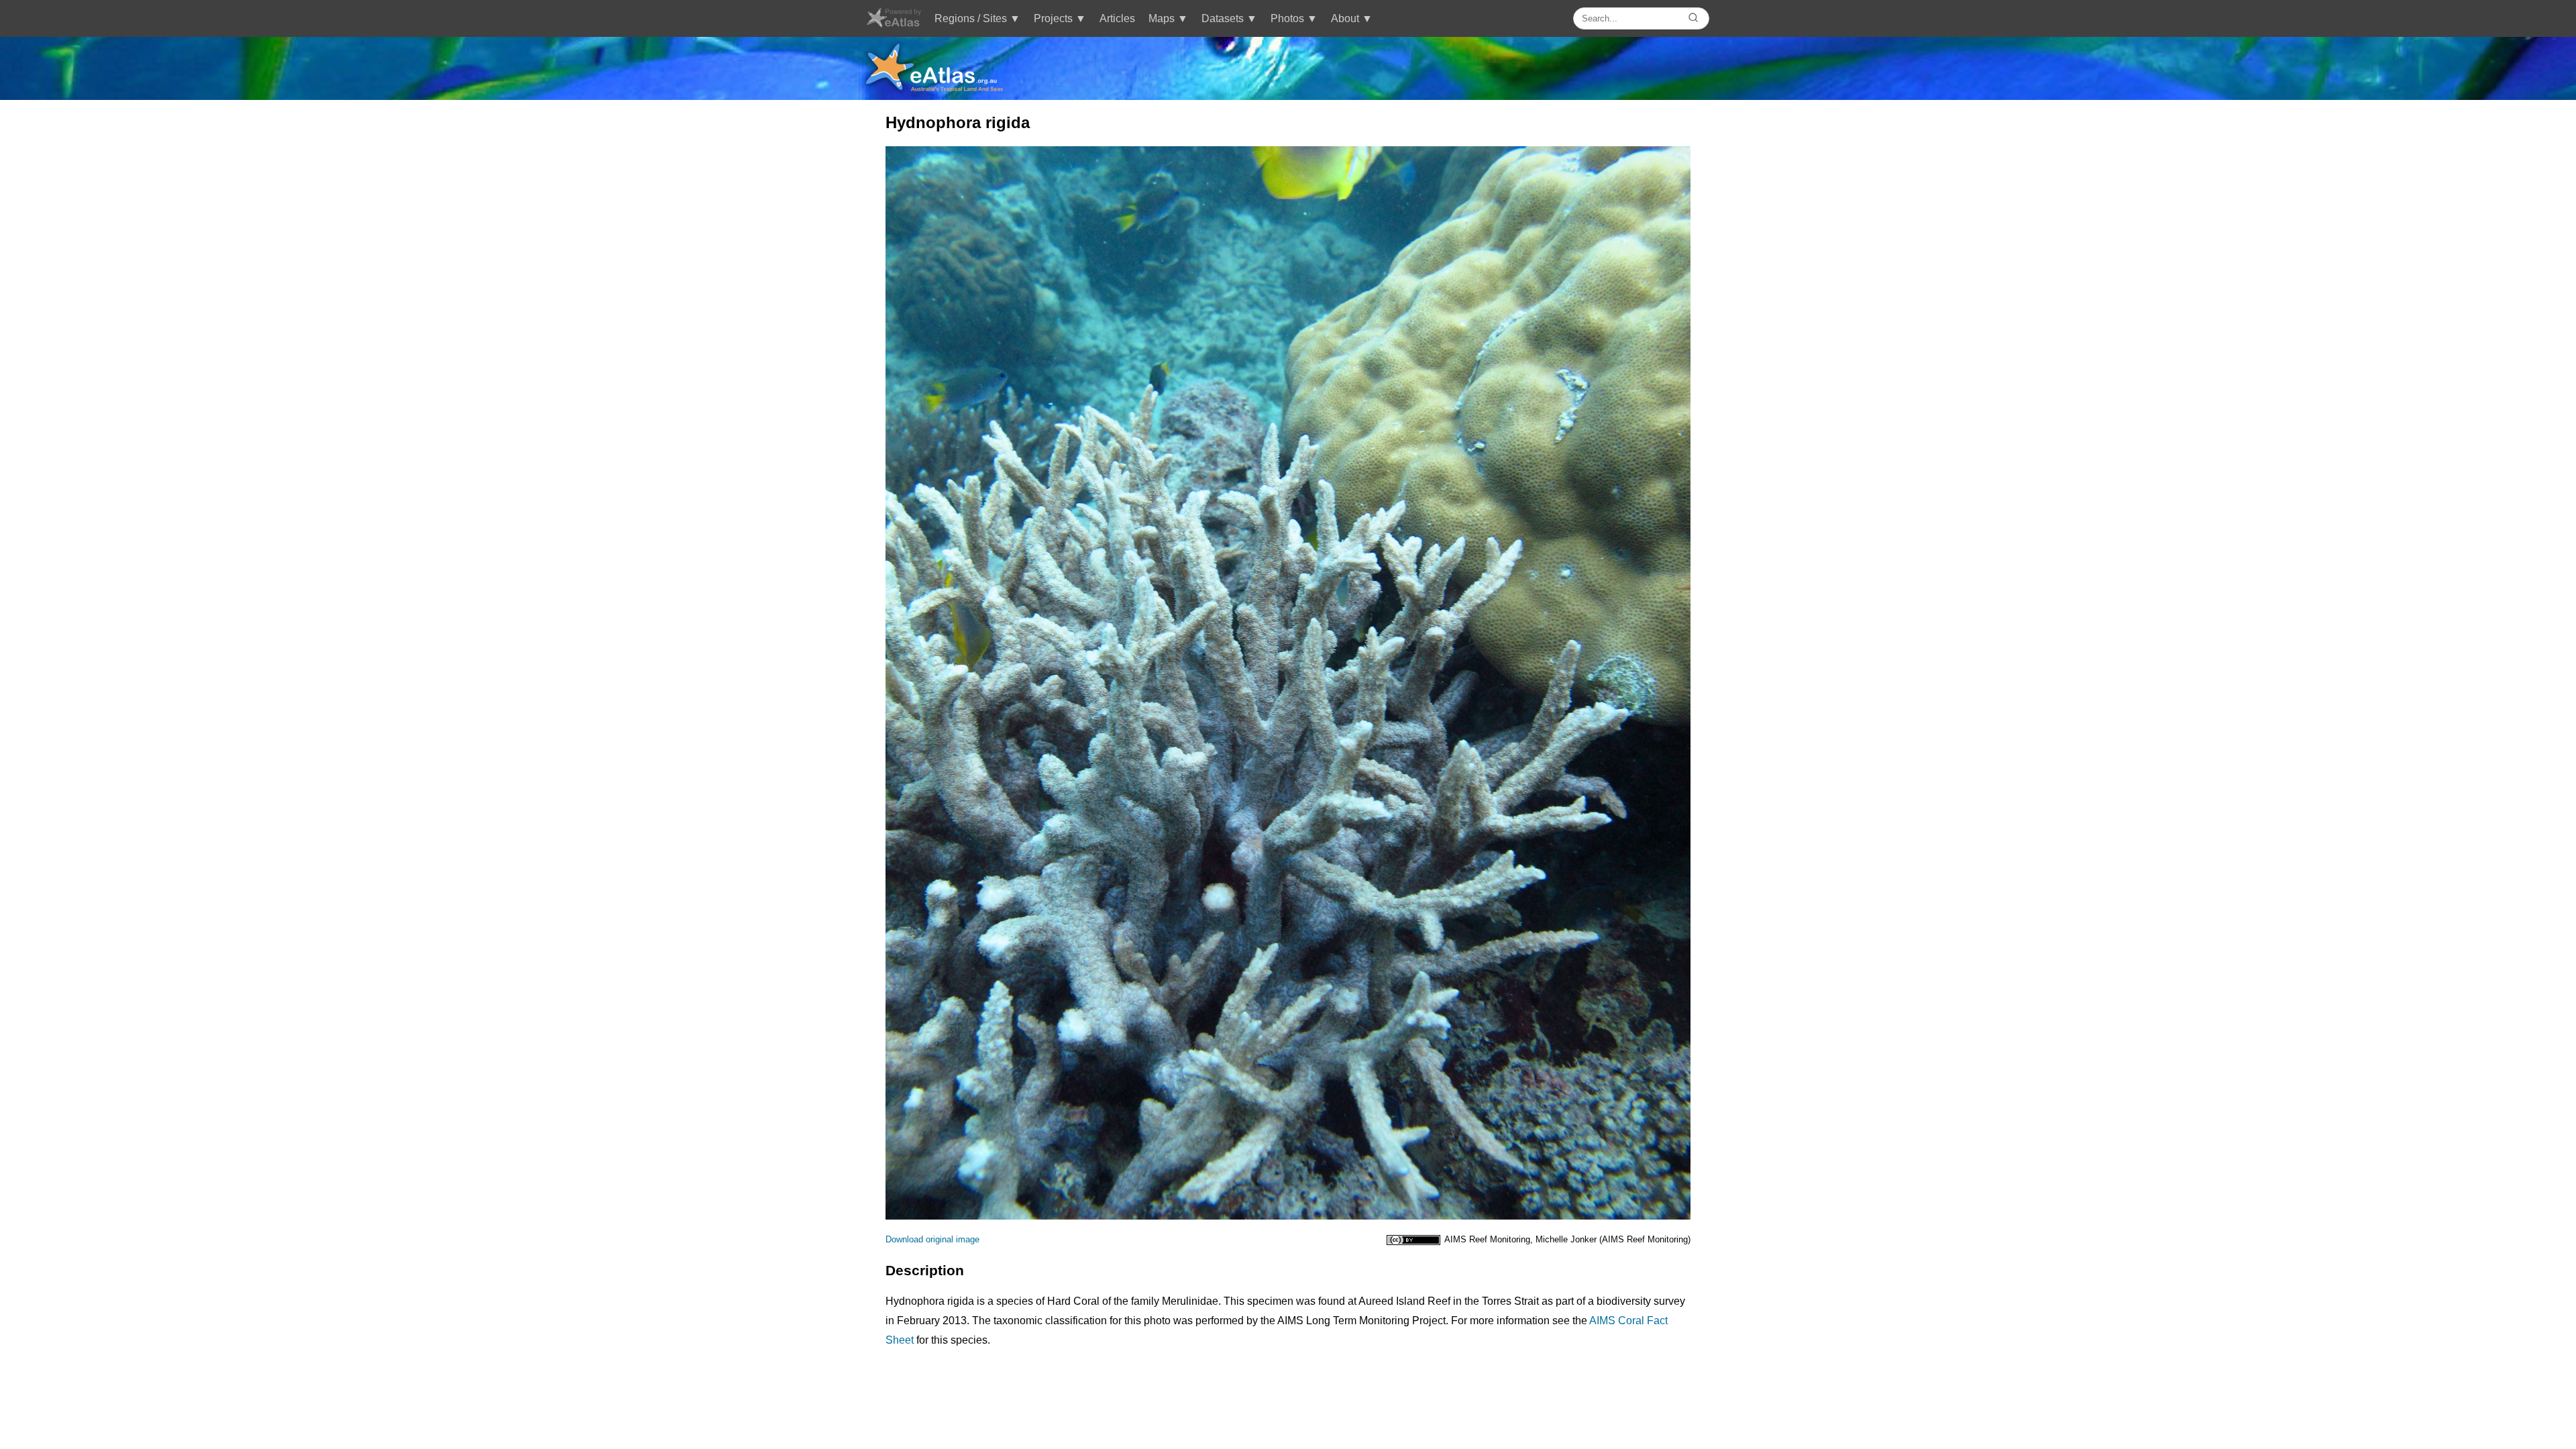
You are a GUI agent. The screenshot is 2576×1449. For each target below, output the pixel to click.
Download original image (932, 1239)
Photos (1287, 18)
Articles (1117, 18)
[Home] (893, 24)
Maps (1162, 18)
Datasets (1223, 18)
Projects (1053, 18)
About (1345, 18)
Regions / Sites (971, 18)
